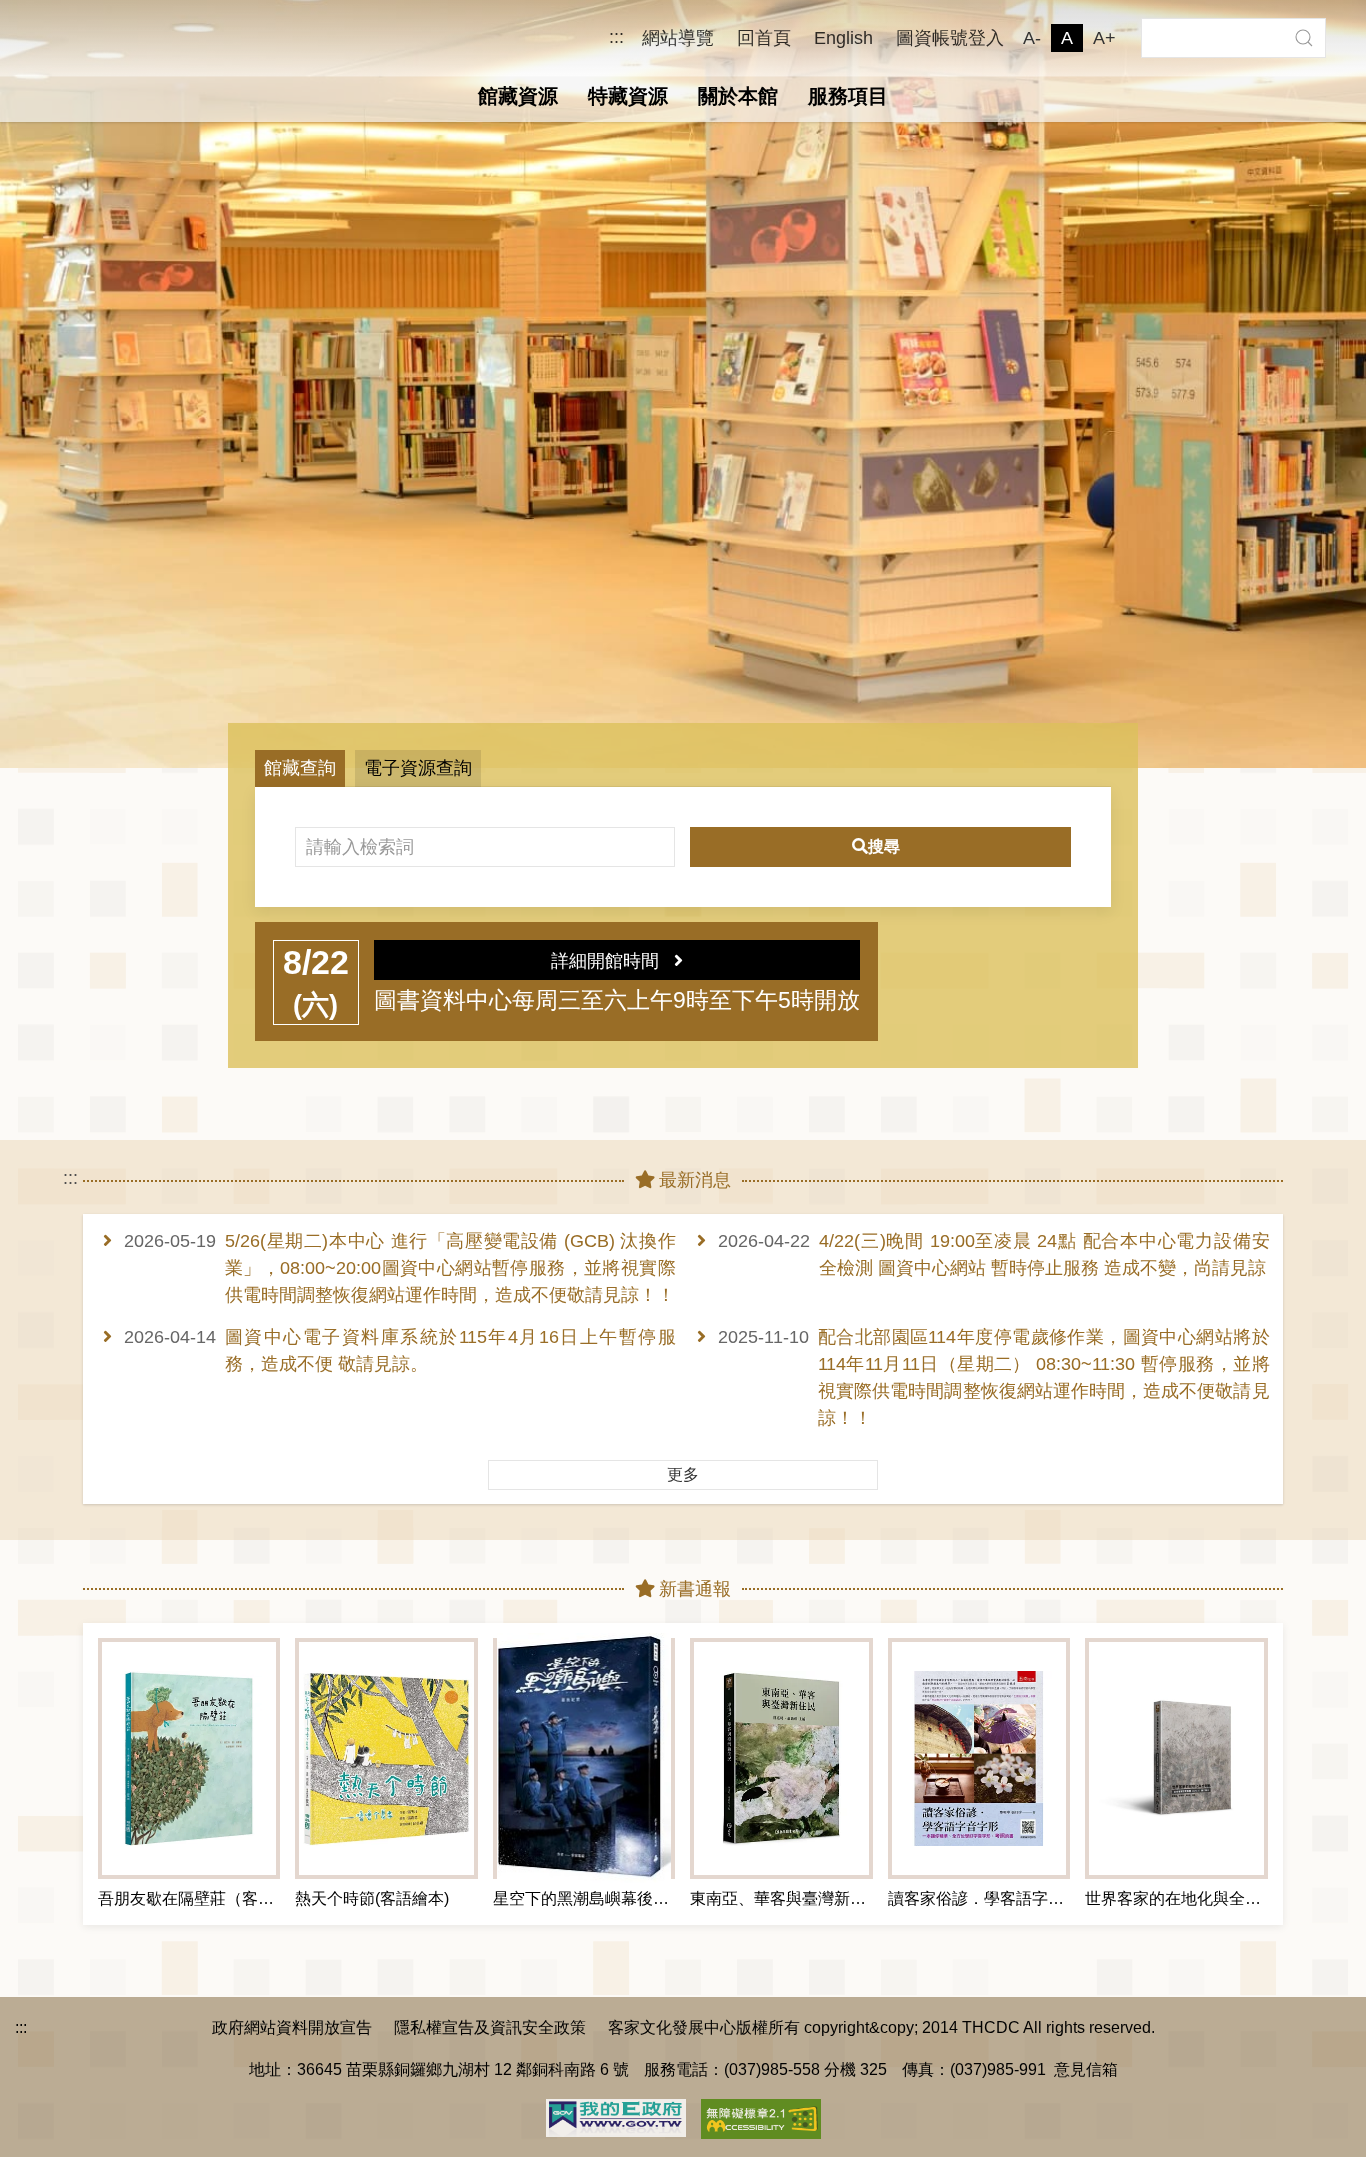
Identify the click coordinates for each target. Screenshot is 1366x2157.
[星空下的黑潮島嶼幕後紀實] (584, 1758)
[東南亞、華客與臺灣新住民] (781, 1758)
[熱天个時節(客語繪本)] (386, 1758)
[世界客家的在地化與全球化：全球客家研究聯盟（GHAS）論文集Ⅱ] (1176, 1758)
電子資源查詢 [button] (418, 768)
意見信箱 (1086, 2069)
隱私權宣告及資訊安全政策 (490, 2027)
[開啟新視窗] (616, 2117)
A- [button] (1032, 38)
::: (616, 37)
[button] (1303, 38)
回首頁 (764, 38)
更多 (683, 1474)
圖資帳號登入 (950, 38)
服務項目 (848, 96)
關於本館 (738, 96)
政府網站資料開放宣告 (292, 2027)
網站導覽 (678, 38)
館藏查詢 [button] (300, 768)
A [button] (1067, 38)
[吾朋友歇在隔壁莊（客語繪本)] (189, 1758)
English (843, 38)
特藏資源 (628, 96)
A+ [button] (1104, 38)
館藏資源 (518, 96)
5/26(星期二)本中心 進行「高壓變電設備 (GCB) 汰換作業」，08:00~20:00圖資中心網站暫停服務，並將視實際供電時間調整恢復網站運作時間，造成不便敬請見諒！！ (450, 1268)
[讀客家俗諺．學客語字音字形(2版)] (979, 1758)
